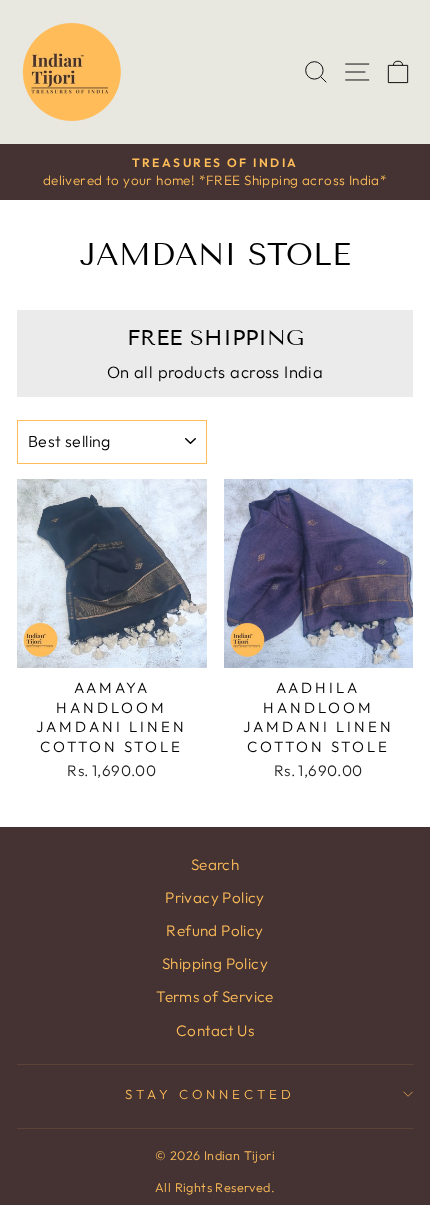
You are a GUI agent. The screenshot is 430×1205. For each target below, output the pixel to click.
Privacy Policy (215, 897)
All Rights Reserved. (215, 1187)
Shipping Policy (215, 963)
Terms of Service (215, 996)
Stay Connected (210, 1094)
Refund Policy (214, 930)
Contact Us (215, 1030)
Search (215, 864)
